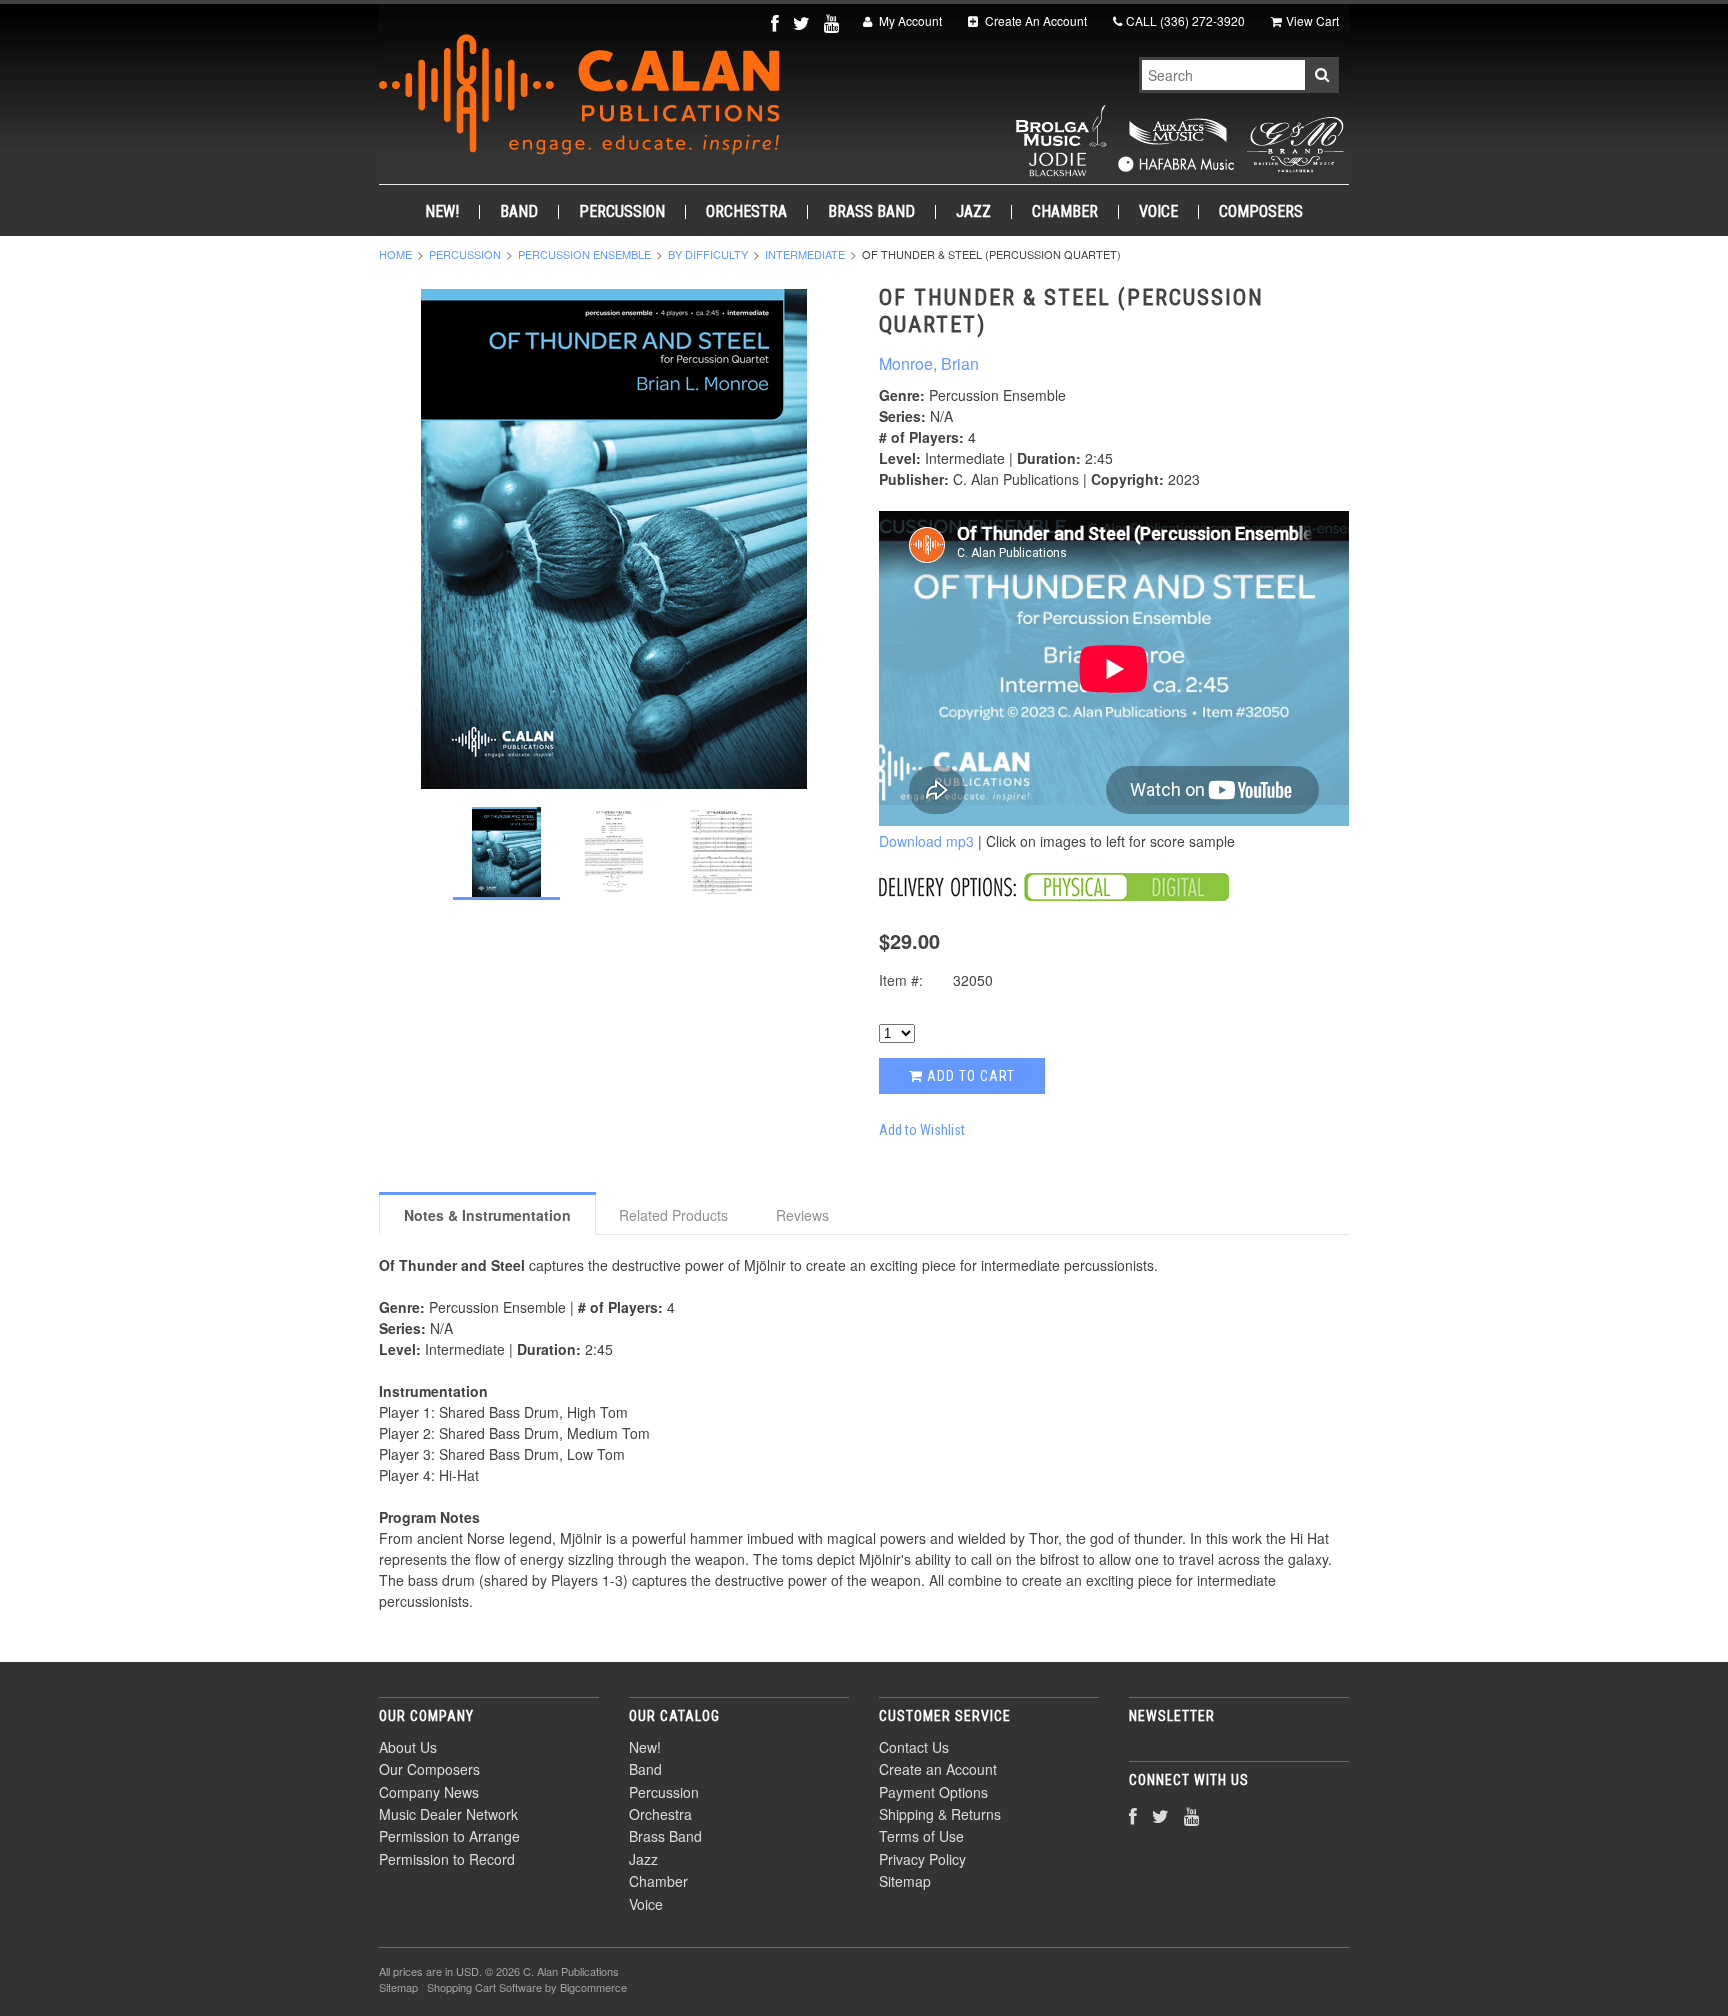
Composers (1261, 212)
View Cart (1312, 20)
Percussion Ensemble (584, 254)
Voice (1158, 212)
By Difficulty (708, 254)
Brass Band (871, 212)
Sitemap (905, 1881)
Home (395, 254)
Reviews (802, 1215)
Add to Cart (969, 1076)
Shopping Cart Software (484, 1987)
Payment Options (933, 1792)
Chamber (1065, 212)
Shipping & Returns (940, 1814)
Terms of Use (921, 1836)
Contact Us (914, 1747)
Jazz (973, 212)
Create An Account (1034, 20)
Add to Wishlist (922, 1130)
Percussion (622, 212)
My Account (909, 20)
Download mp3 (926, 841)
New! (442, 212)
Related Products (673, 1215)
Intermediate (805, 254)
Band (519, 212)
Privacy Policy (922, 1859)
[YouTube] (833, 22)
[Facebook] (777, 22)
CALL (1185, 20)
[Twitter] (803, 22)
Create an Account (938, 1769)
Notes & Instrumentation (487, 1215)
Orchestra (746, 212)
